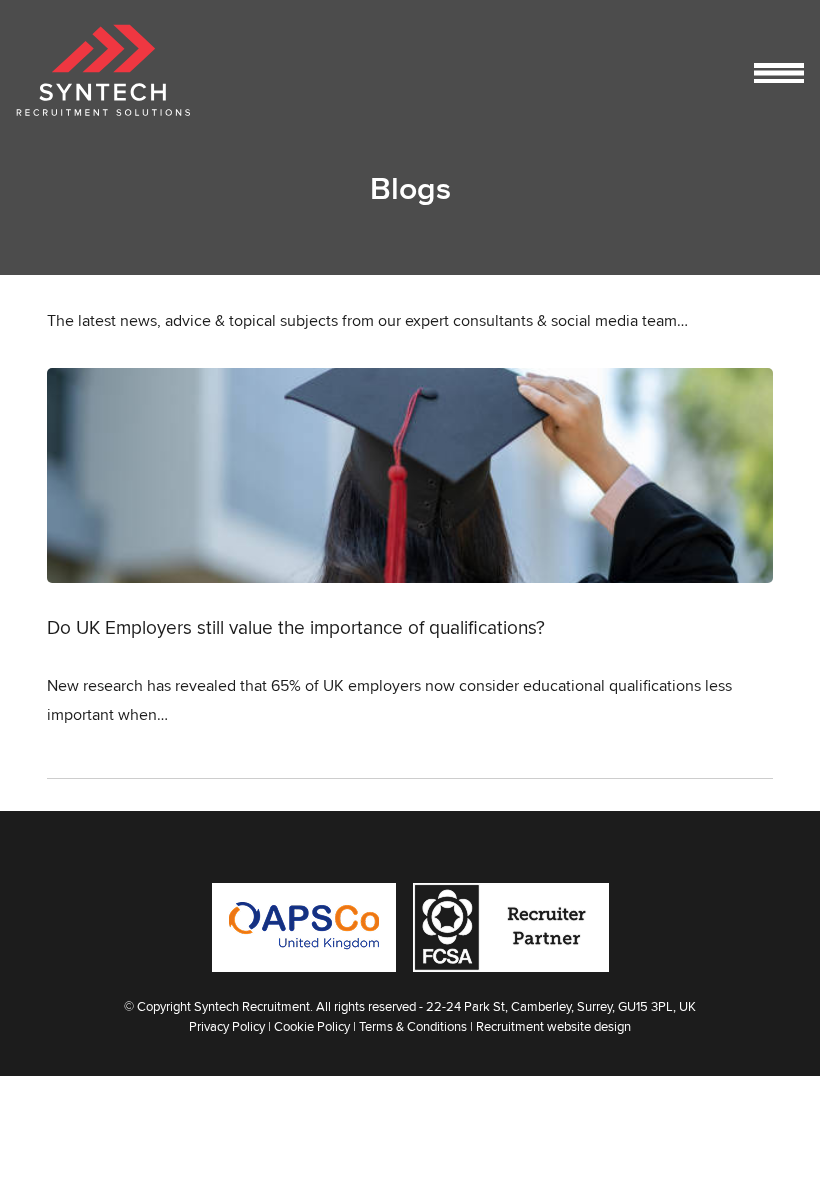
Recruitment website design (553, 1026)
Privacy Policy (227, 1026)
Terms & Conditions (413, 1026)
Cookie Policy (312, 1026)
